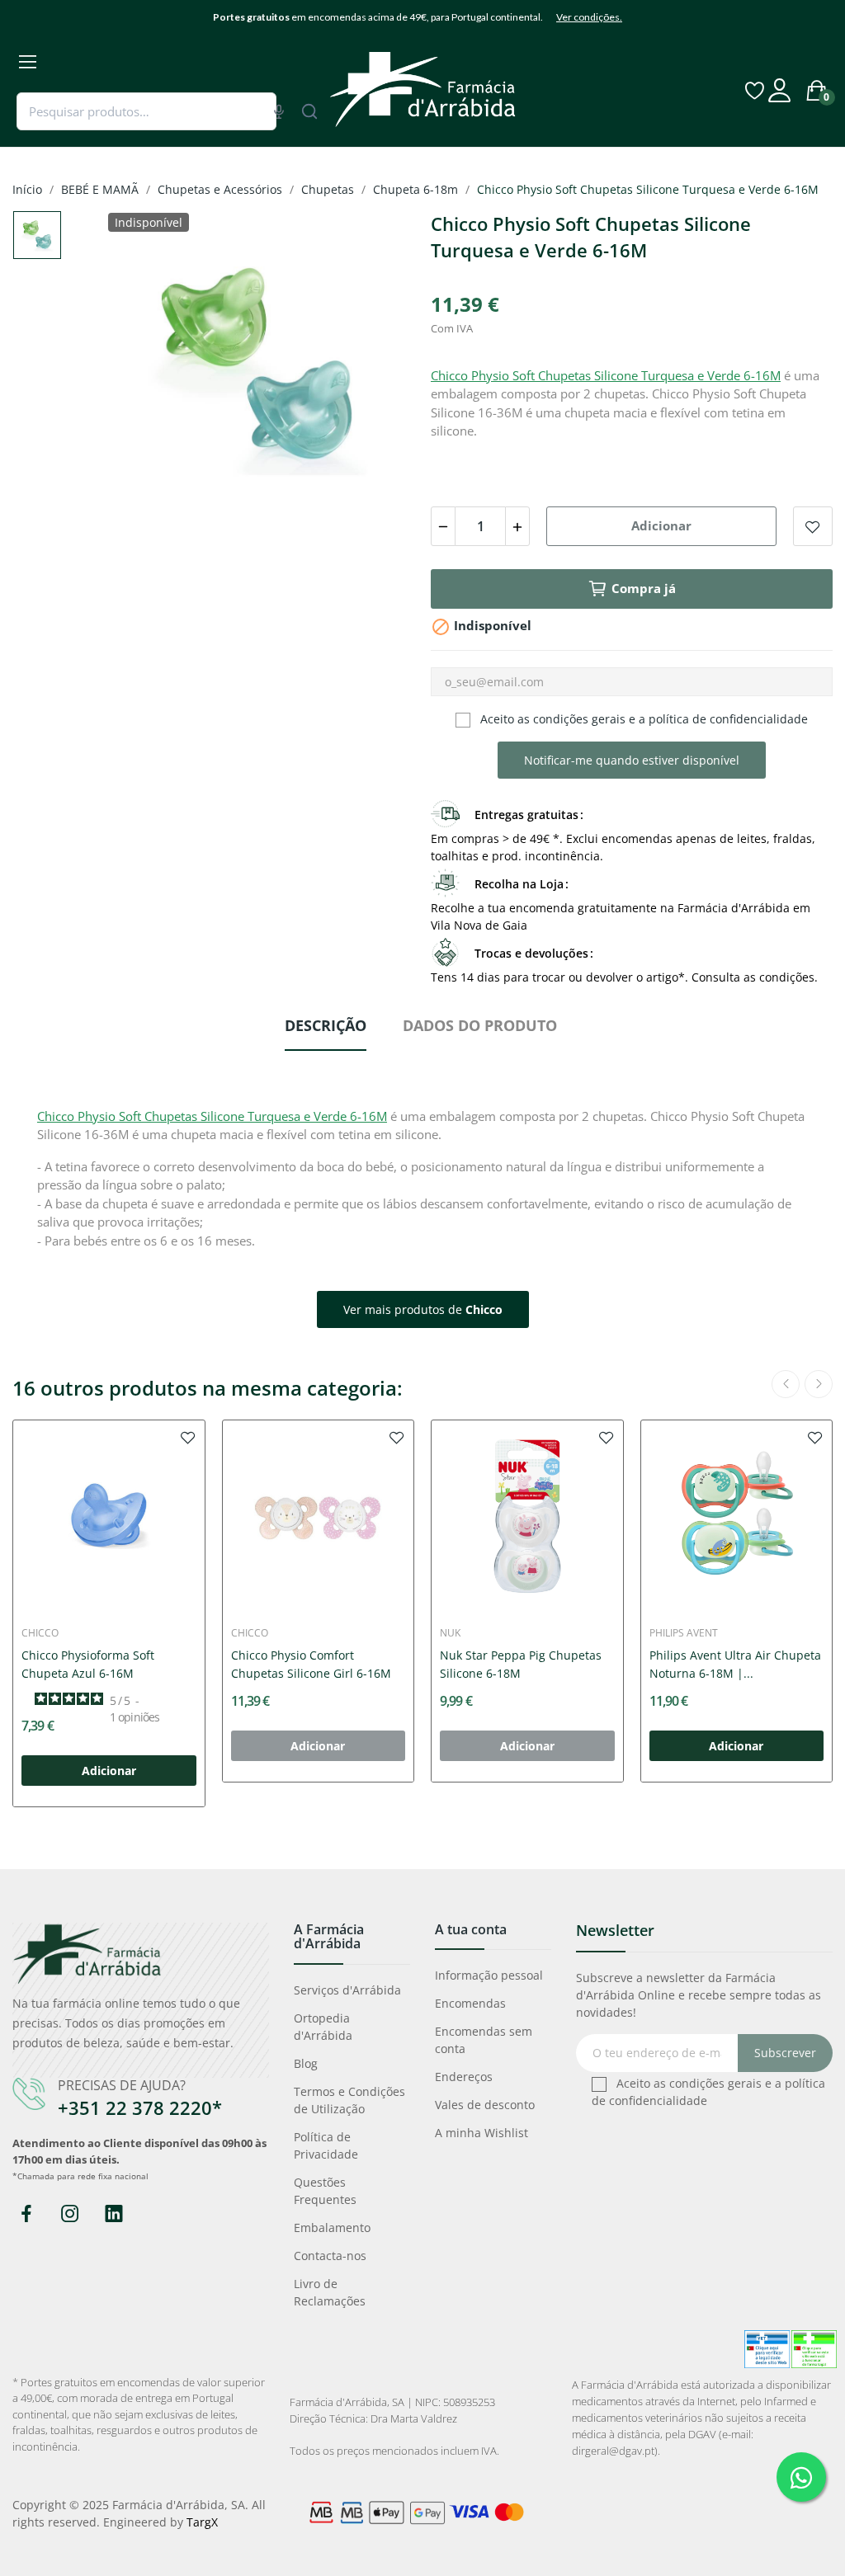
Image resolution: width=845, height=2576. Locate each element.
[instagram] (70, 2214)
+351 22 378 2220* (140, 2107)
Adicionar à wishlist (813, 526)
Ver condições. (589, 17)
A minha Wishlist (482, 2133)
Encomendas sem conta (484, 2040)
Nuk (450, 1633)
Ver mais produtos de (423, 1309)
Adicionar (661, 525)
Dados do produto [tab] (480, 1025)
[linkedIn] (113, 2214)
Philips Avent (684, 1633)
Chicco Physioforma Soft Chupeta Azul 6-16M (88, 1664)
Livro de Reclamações (330, 2292)
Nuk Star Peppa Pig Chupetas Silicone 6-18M (521, 1664)
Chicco (40, 1633)
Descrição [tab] (326, 1025)
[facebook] (26, 2214)
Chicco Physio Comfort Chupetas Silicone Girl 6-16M (311, 1664)
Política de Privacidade (326, 2145)
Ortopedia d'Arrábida (323, 2027)
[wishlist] (188, 1437)
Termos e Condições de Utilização (349, 2100)
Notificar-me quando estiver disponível (632, 760)
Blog (306, 2063)
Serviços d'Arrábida (347, 1990)
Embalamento (332, 2228)
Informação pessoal (489, 1975)
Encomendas (470, 2003)
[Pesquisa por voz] (279, 111)
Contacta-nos (330, 2256)
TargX (202, 2522)
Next (375, 369)
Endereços (464, 2077)
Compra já (644, 588)
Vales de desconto (485, 2105)
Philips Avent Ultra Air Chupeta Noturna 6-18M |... (735, 1664)
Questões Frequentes (325, 2191)
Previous (140, 369)
